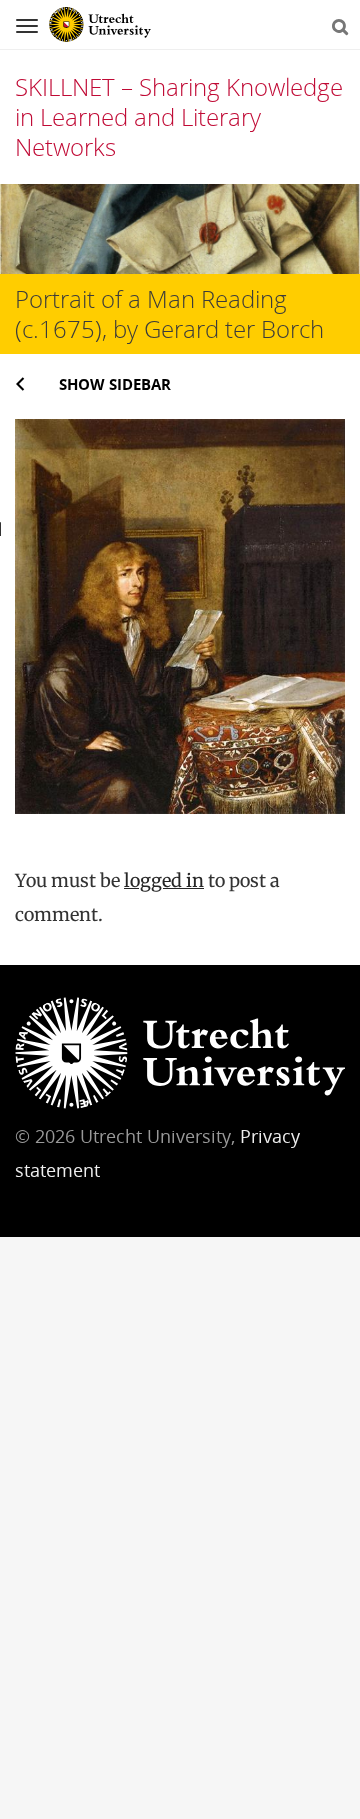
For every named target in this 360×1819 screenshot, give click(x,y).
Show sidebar (115, 384)
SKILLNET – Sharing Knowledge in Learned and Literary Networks (179, 116)
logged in (164, 880)
